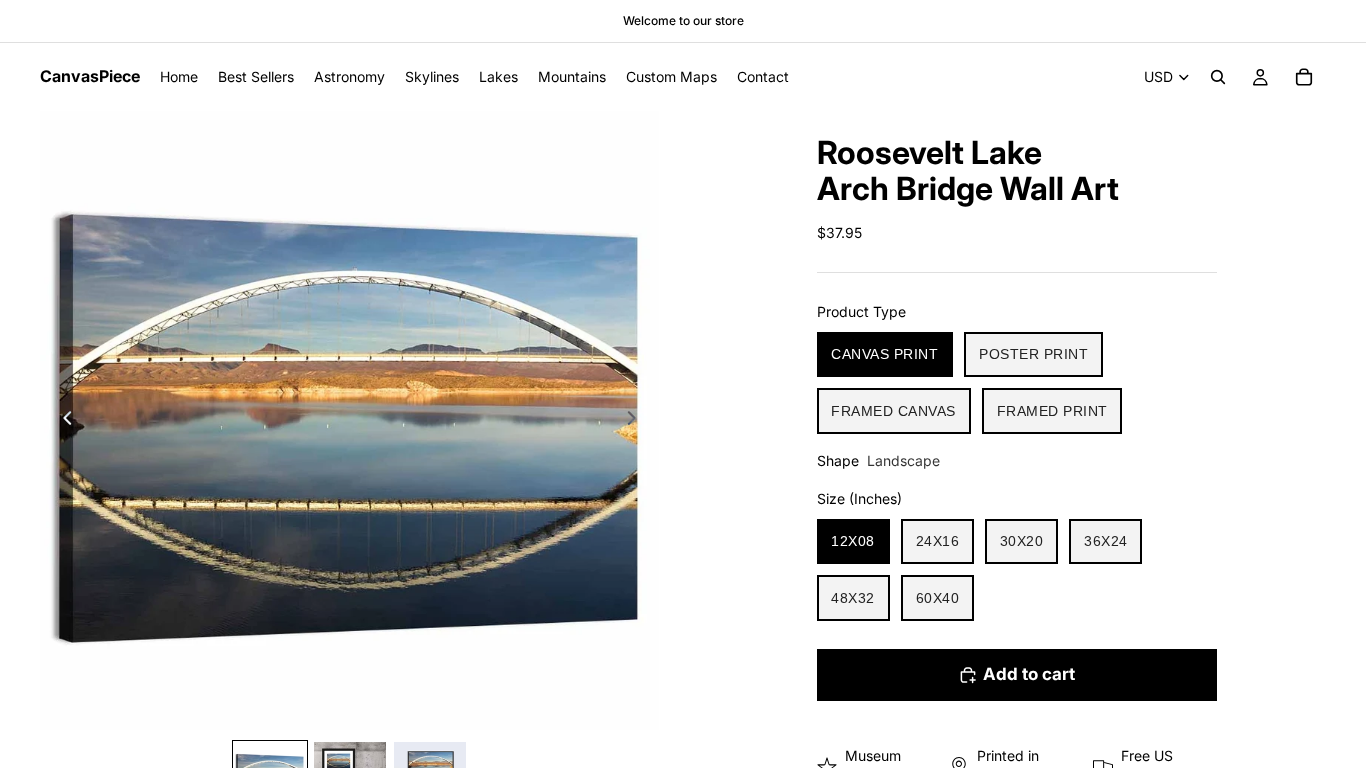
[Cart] (1304, 77)
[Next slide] (637, 421)
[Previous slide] (62, 421)
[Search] (1218, 77)
